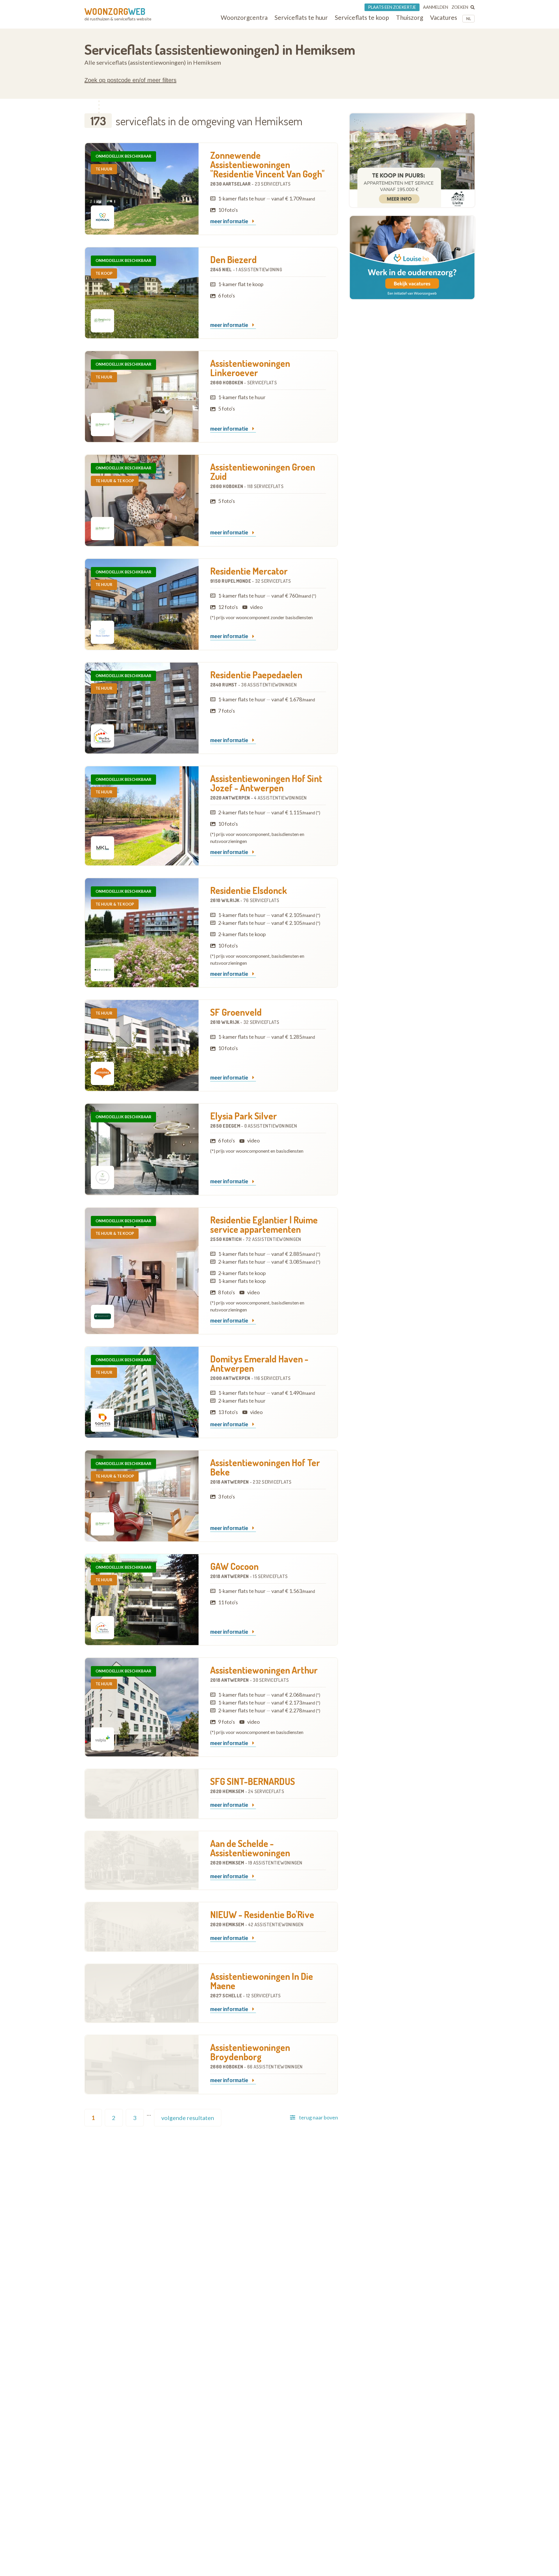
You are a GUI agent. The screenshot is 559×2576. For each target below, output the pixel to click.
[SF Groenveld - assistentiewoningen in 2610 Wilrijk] (142, 1045)
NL (469, 19)
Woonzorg (115, 11)
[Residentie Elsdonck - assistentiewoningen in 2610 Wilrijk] (142, 933)
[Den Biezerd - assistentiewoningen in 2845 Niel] (142, 293)
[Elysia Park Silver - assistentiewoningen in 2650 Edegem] (142, 1149)
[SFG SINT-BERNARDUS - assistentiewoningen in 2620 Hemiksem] (142, 1794)
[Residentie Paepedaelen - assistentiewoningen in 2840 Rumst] (142, 708)
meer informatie (230, 221)
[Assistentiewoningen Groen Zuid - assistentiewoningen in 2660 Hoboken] (142, 500)
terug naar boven (319, 2117)
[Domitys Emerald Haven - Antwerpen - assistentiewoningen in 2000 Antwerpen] (142, 1392)
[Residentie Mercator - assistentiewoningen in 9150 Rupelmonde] (142, 604)
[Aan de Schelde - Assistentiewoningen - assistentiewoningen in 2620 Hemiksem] (142, 1860)
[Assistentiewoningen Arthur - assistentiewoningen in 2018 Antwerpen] (142, 1707)
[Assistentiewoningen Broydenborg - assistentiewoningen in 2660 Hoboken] (142, 2064)
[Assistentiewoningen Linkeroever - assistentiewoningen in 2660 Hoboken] (142, 397)
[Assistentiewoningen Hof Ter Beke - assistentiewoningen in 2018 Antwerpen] (142, 1496)
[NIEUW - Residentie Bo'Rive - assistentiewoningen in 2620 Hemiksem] (142, 1927)
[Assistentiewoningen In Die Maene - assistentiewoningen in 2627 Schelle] (142, 1993)
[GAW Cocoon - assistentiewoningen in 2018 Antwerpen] (142, 1600)
